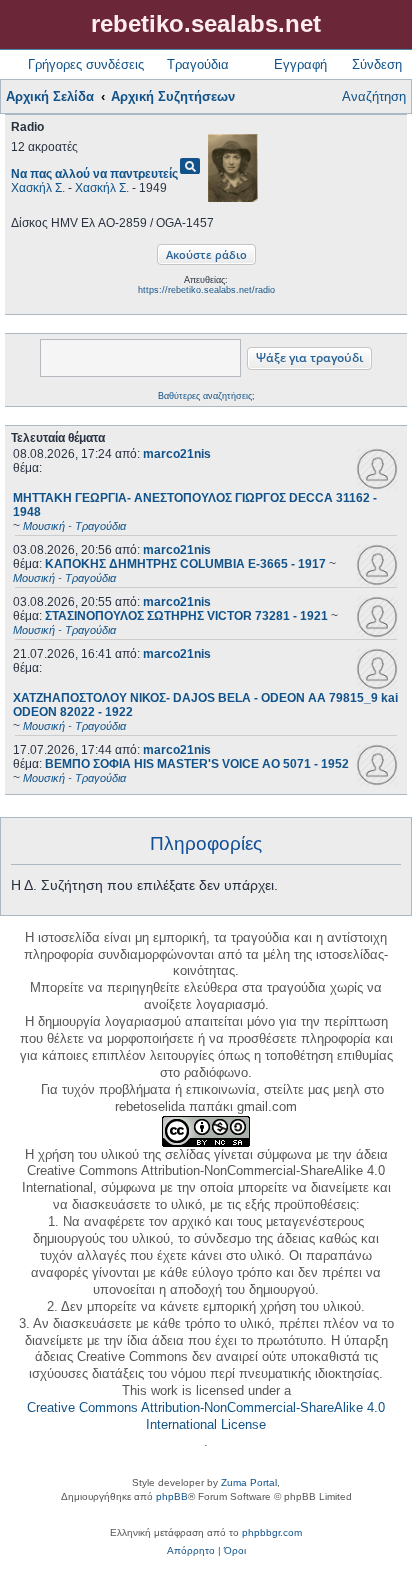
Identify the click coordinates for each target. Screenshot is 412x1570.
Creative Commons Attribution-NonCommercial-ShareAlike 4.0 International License (206, 1416)
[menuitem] (191, 1551)
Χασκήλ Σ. (38, 188)
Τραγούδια (198, 64)
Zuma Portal (249, 1482)
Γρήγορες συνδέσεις (86, 64)
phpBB (172, 1496)
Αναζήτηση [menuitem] (374, 96)
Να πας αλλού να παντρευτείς (94, 174)
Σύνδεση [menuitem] (377, 64)
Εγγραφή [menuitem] (300, 64)
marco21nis (177, 454)
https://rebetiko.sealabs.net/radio (206, 290)
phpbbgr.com (272, 1532)
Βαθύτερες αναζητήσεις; (206, 396)
